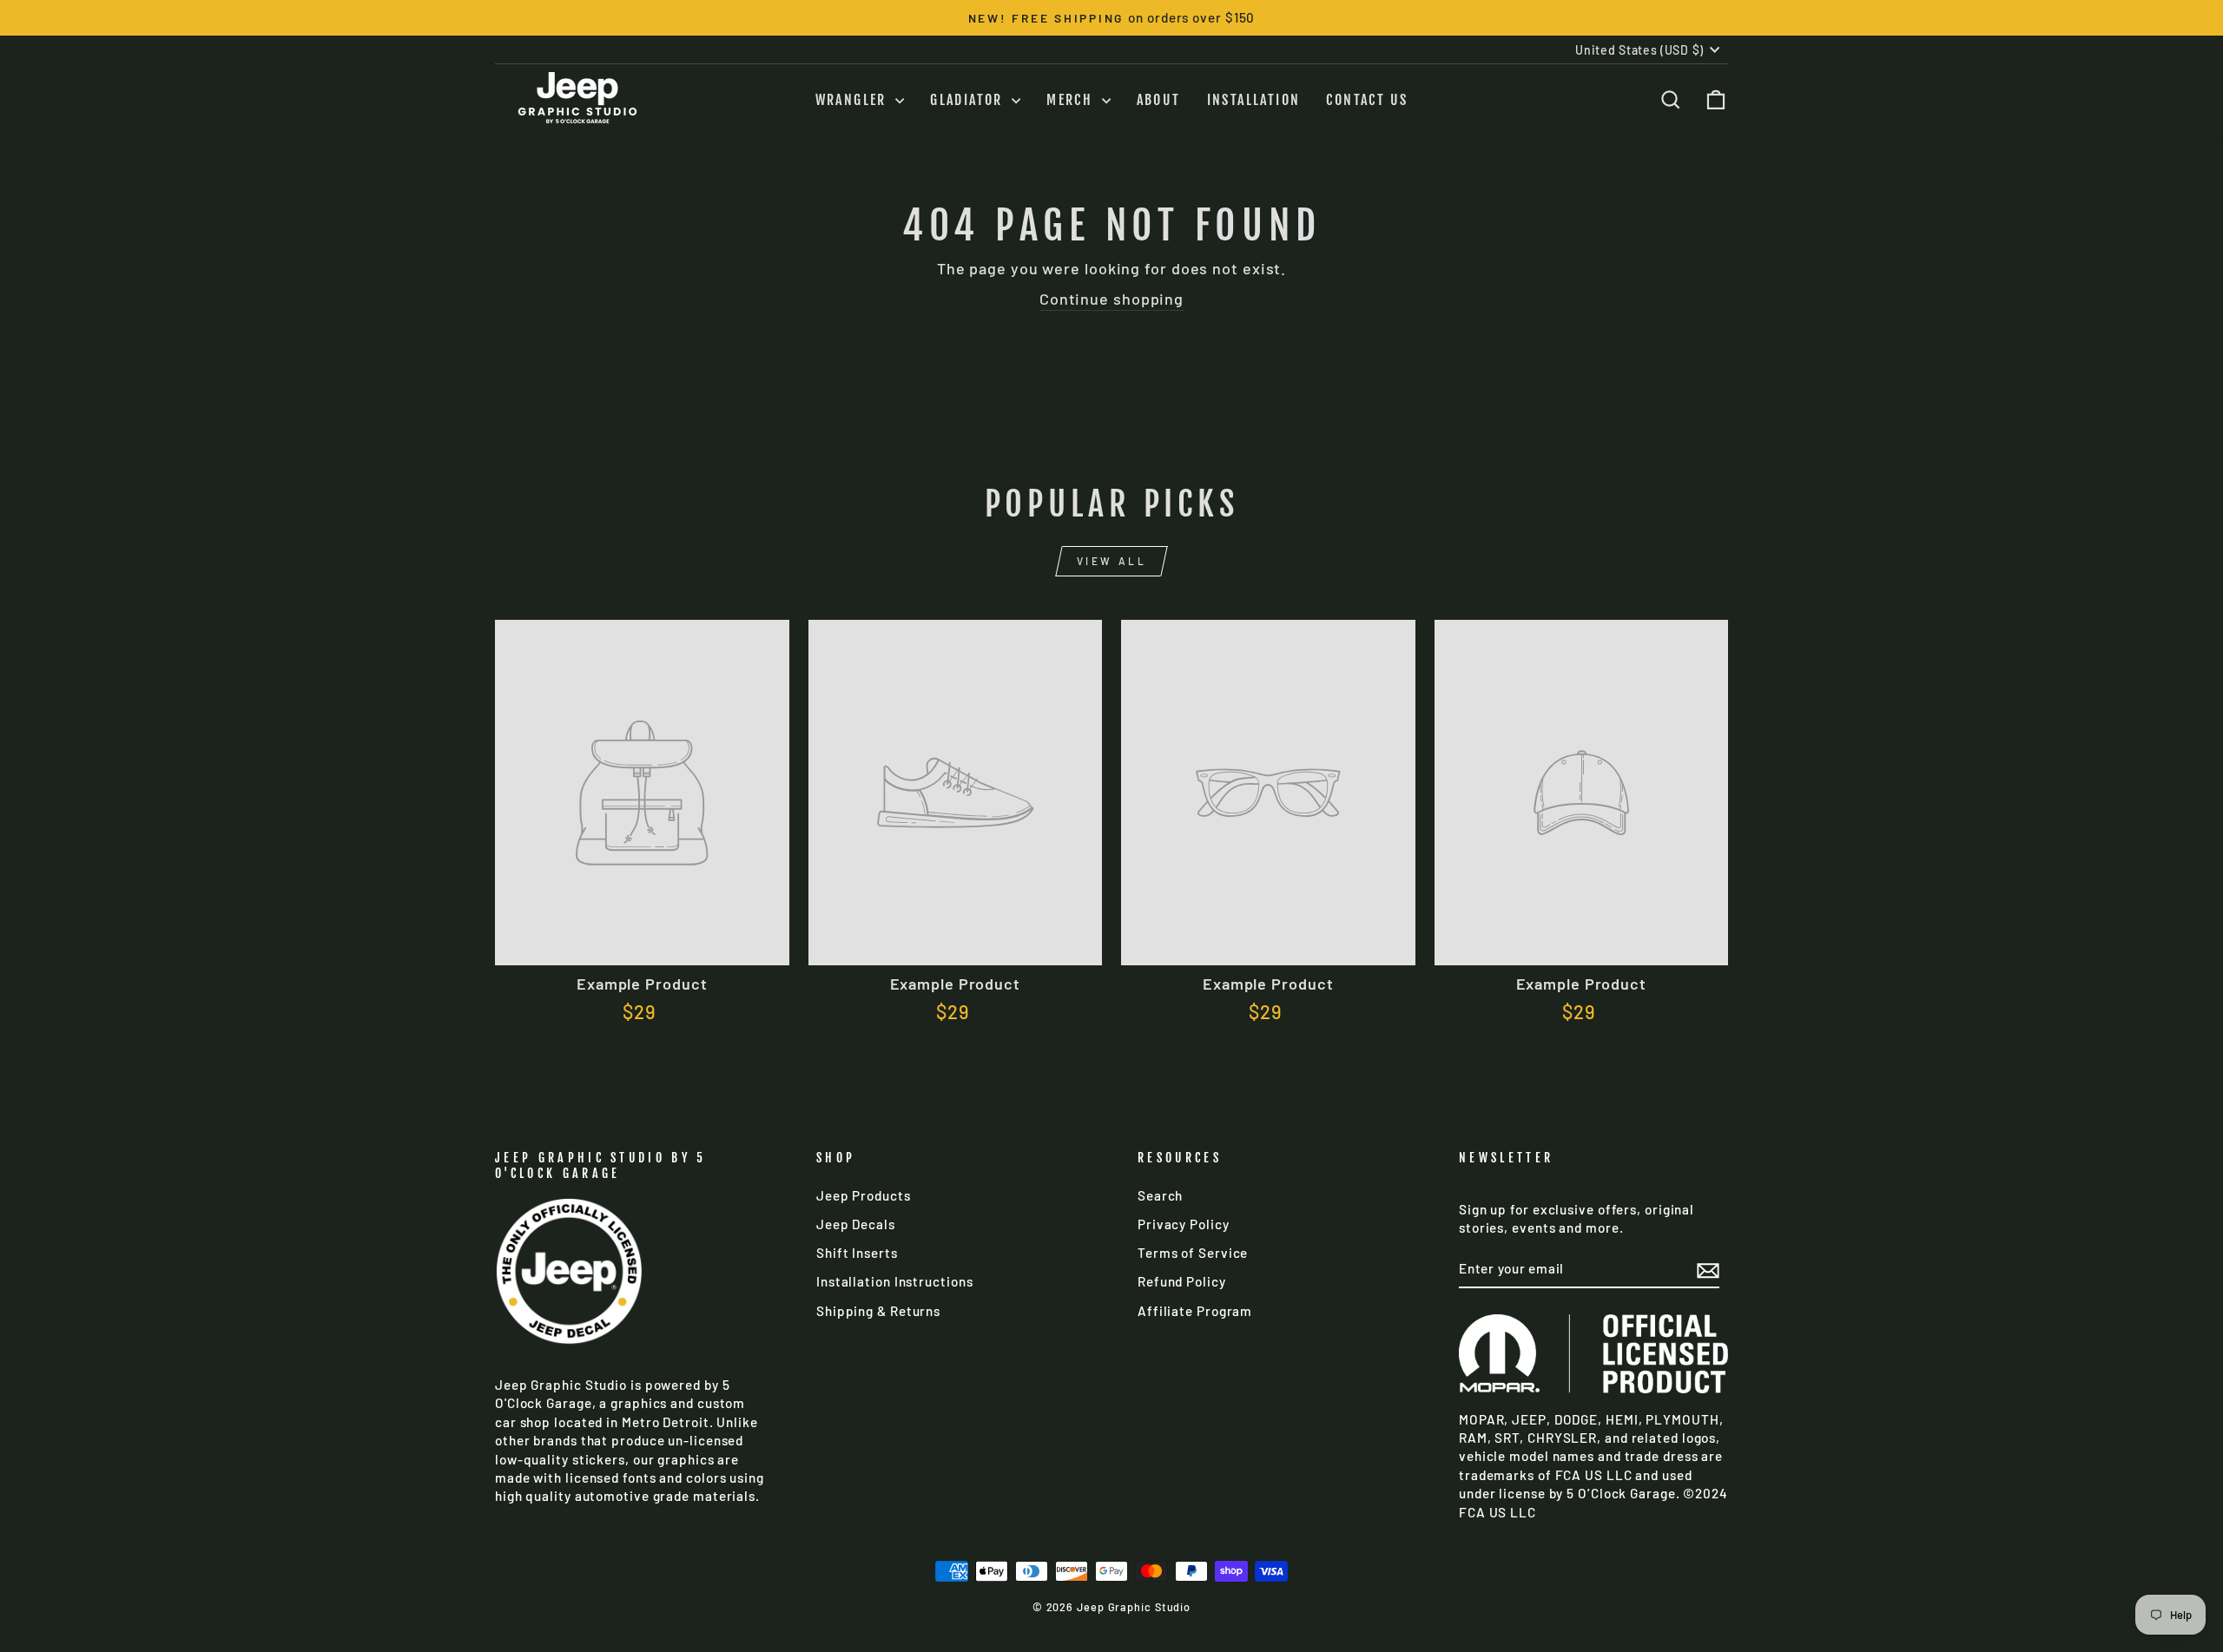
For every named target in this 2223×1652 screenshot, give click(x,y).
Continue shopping (1111, 299)
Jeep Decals (856, 1224)
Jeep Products (864, 1195)
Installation (1254, 100)
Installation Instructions (895, 1281)
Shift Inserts (857, 1253)
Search (1160, 1195)
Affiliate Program (1195, 1311)
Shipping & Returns (878, 1311)
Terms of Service (1193, 1253)
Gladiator (969, 100)
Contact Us (1367, 100)
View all (1112, 561)
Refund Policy (1182, 1281)
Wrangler (854, 100)
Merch (1072, 100)
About (1159, 100)
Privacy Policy (1184, 1224)
